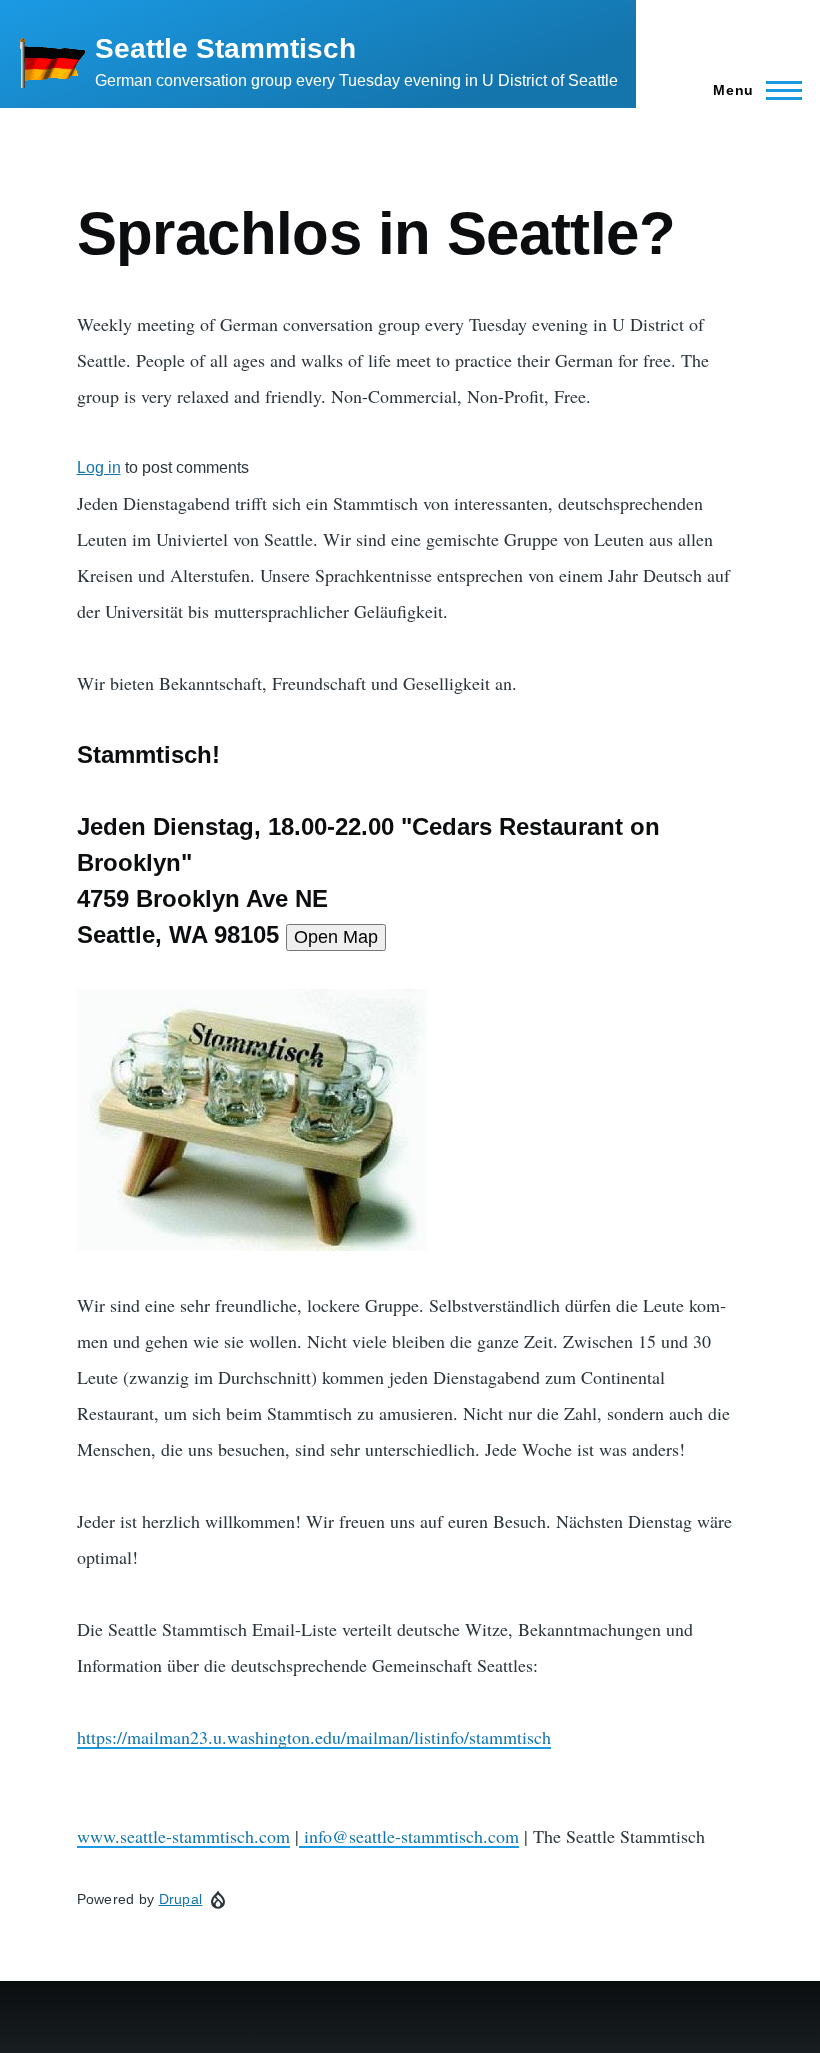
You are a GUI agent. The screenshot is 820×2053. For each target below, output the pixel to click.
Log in (99, 467)
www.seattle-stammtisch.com (183, 1836)
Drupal (181, 1899)
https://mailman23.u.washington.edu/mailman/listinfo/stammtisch (314, 1737)
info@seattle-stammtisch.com (409, 1836)
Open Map (336, 937)
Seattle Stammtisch (225, 48)
